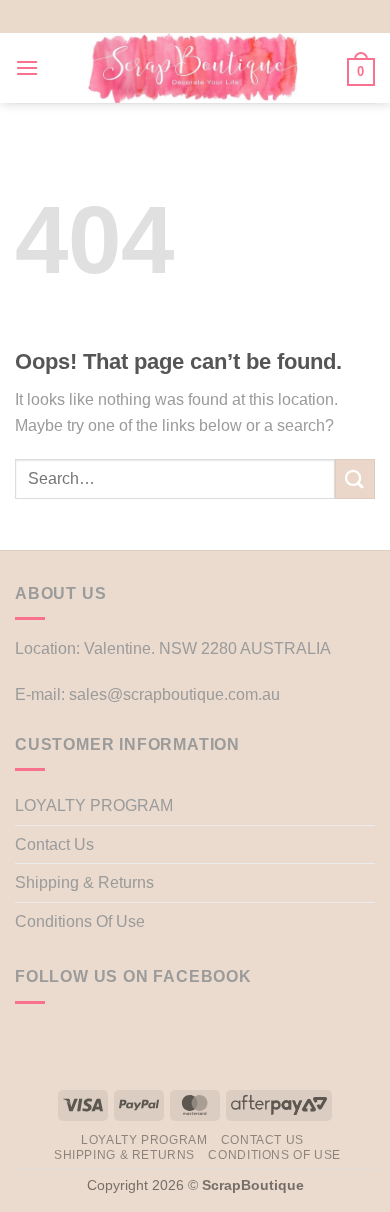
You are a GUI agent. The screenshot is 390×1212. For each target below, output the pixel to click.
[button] (27, 67)
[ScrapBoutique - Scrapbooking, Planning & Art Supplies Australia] (193, 68)
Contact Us (54, 844)
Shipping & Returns (84, 882)
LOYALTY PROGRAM (94, 805)
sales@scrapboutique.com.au (174, 694)
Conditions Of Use (80, 921)
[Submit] (355, 478)
